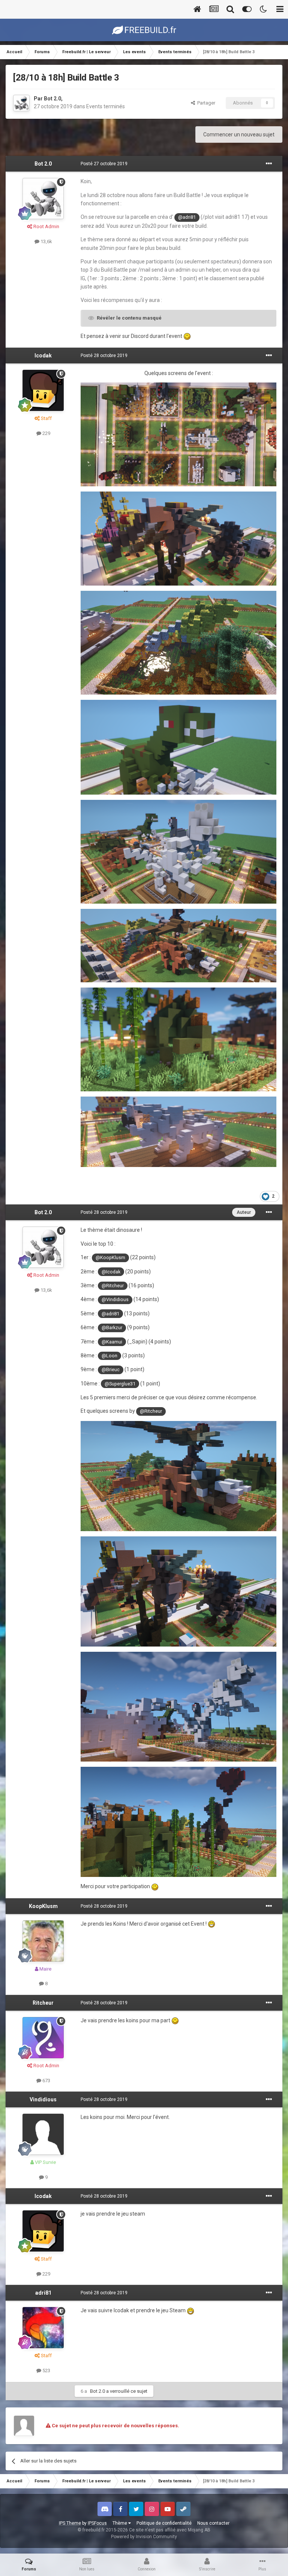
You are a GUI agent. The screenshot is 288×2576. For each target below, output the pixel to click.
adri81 (43, 2293)
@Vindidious (115, 1299)
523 (46, 2371)
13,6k (46, 241)
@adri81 (187, 217)
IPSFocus (97, 2523)
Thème (120, 2523)
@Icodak (111, 1272)
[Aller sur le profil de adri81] (43, 2328)
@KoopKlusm (110, 1257)
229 (46, 433)
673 (46, 2081)
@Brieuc (111, 1369)
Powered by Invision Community (144, 2537)
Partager (205, 103)
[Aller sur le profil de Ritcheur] (43, 2038)
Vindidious (43, 2099)
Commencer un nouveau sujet (239, 134)
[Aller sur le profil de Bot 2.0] (21, 103)
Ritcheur (43, 2003)
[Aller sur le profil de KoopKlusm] (43, 1941)
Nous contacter (213, 2523)
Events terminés (106, 106)
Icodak (43, 356)
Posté (104, 164)
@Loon (109, 1356)
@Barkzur (112, 1328)
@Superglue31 (120, 1384)
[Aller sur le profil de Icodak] (43, 390)
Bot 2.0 (52, 99)
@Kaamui (112, 1342)
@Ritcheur (113, 1286)
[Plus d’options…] (269, 164)
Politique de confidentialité (164, 2523)
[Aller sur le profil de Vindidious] (43, 2134)
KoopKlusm (43, 1906)
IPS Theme (70, 2523)
